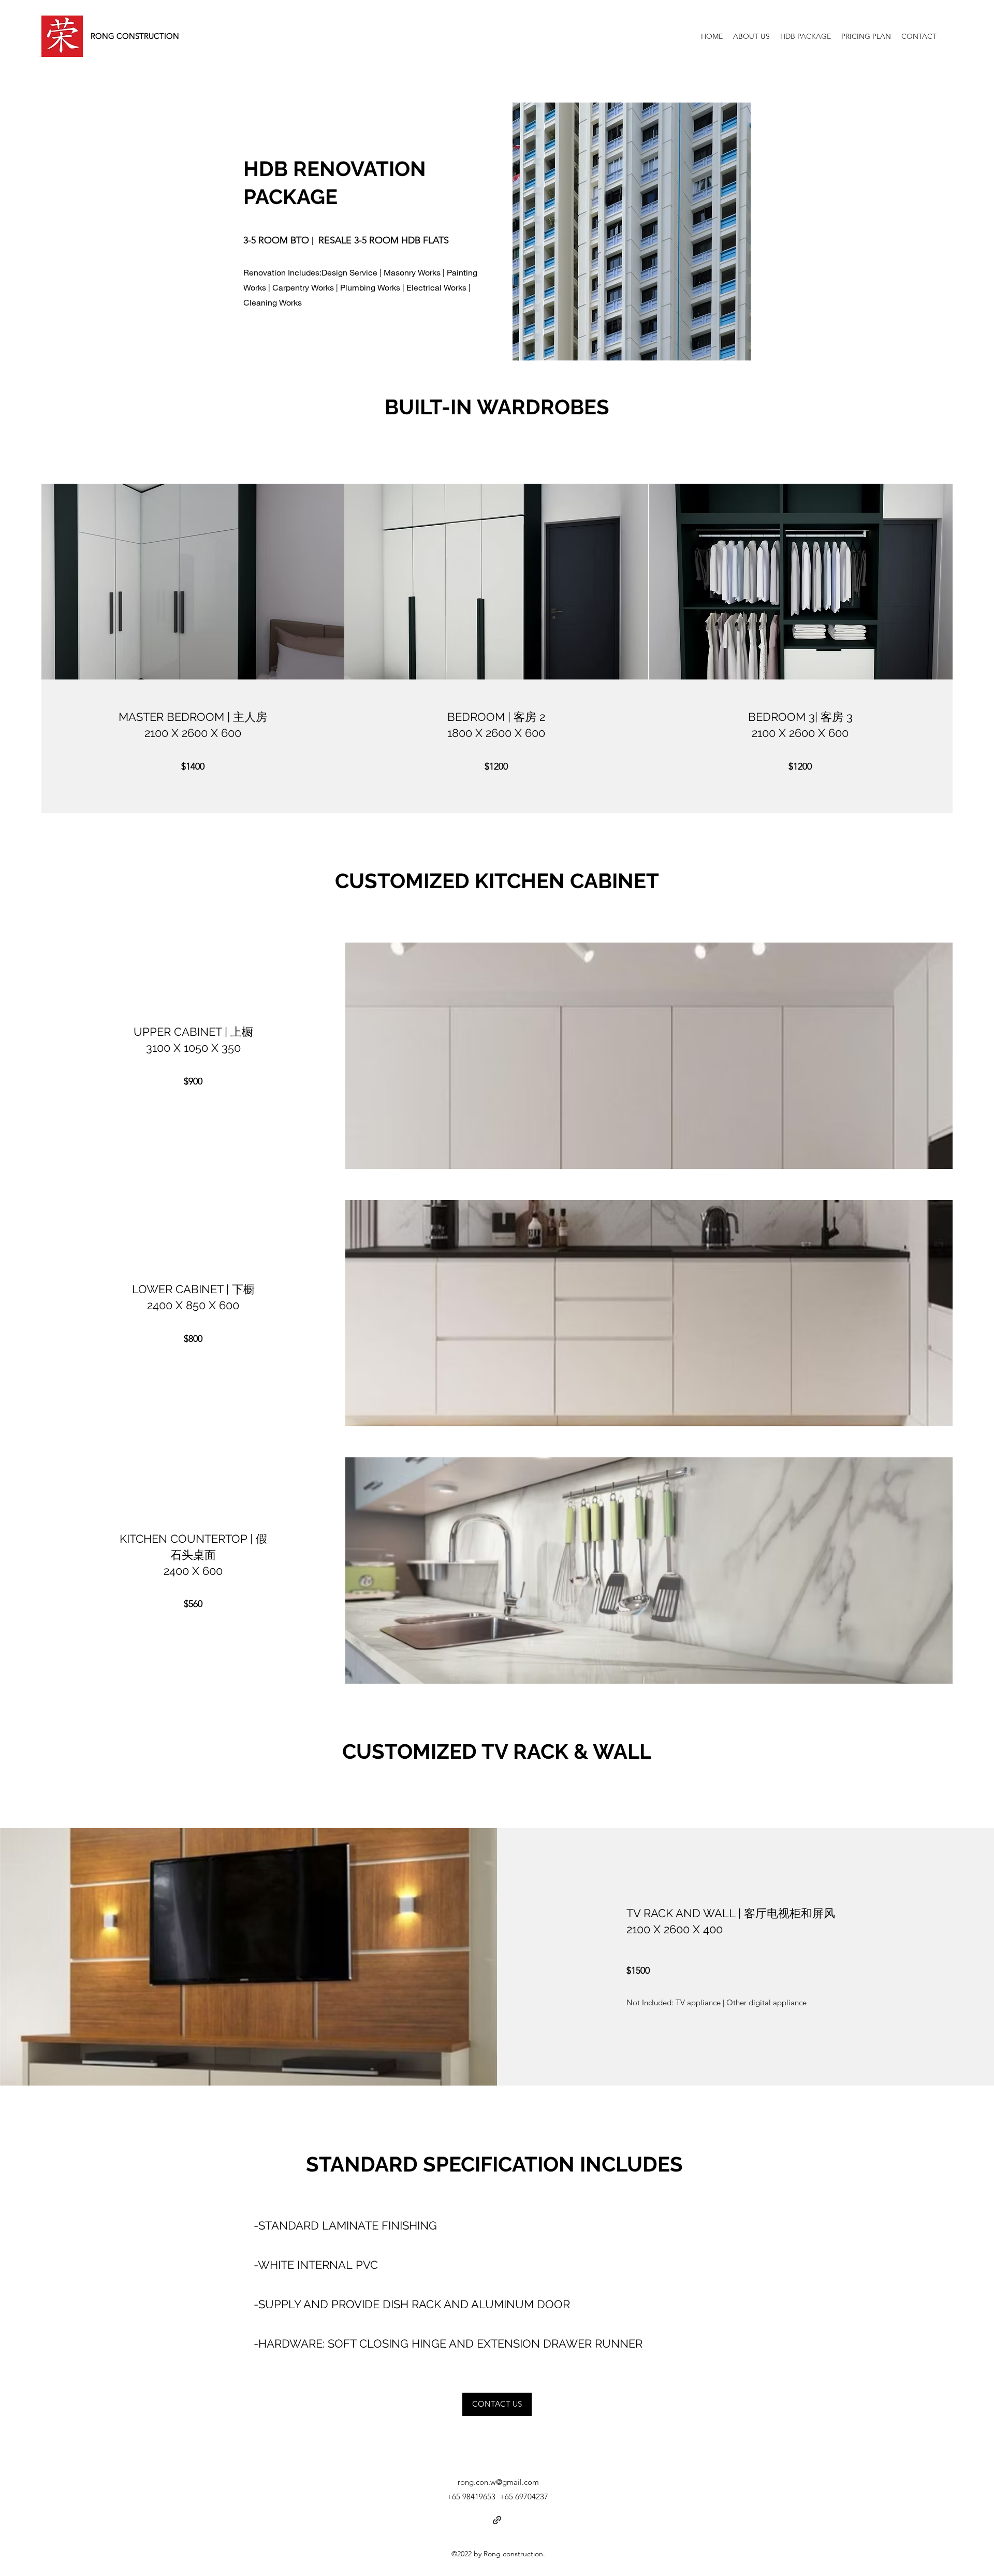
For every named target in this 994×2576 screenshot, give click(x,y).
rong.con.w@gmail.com (498, 2482)
